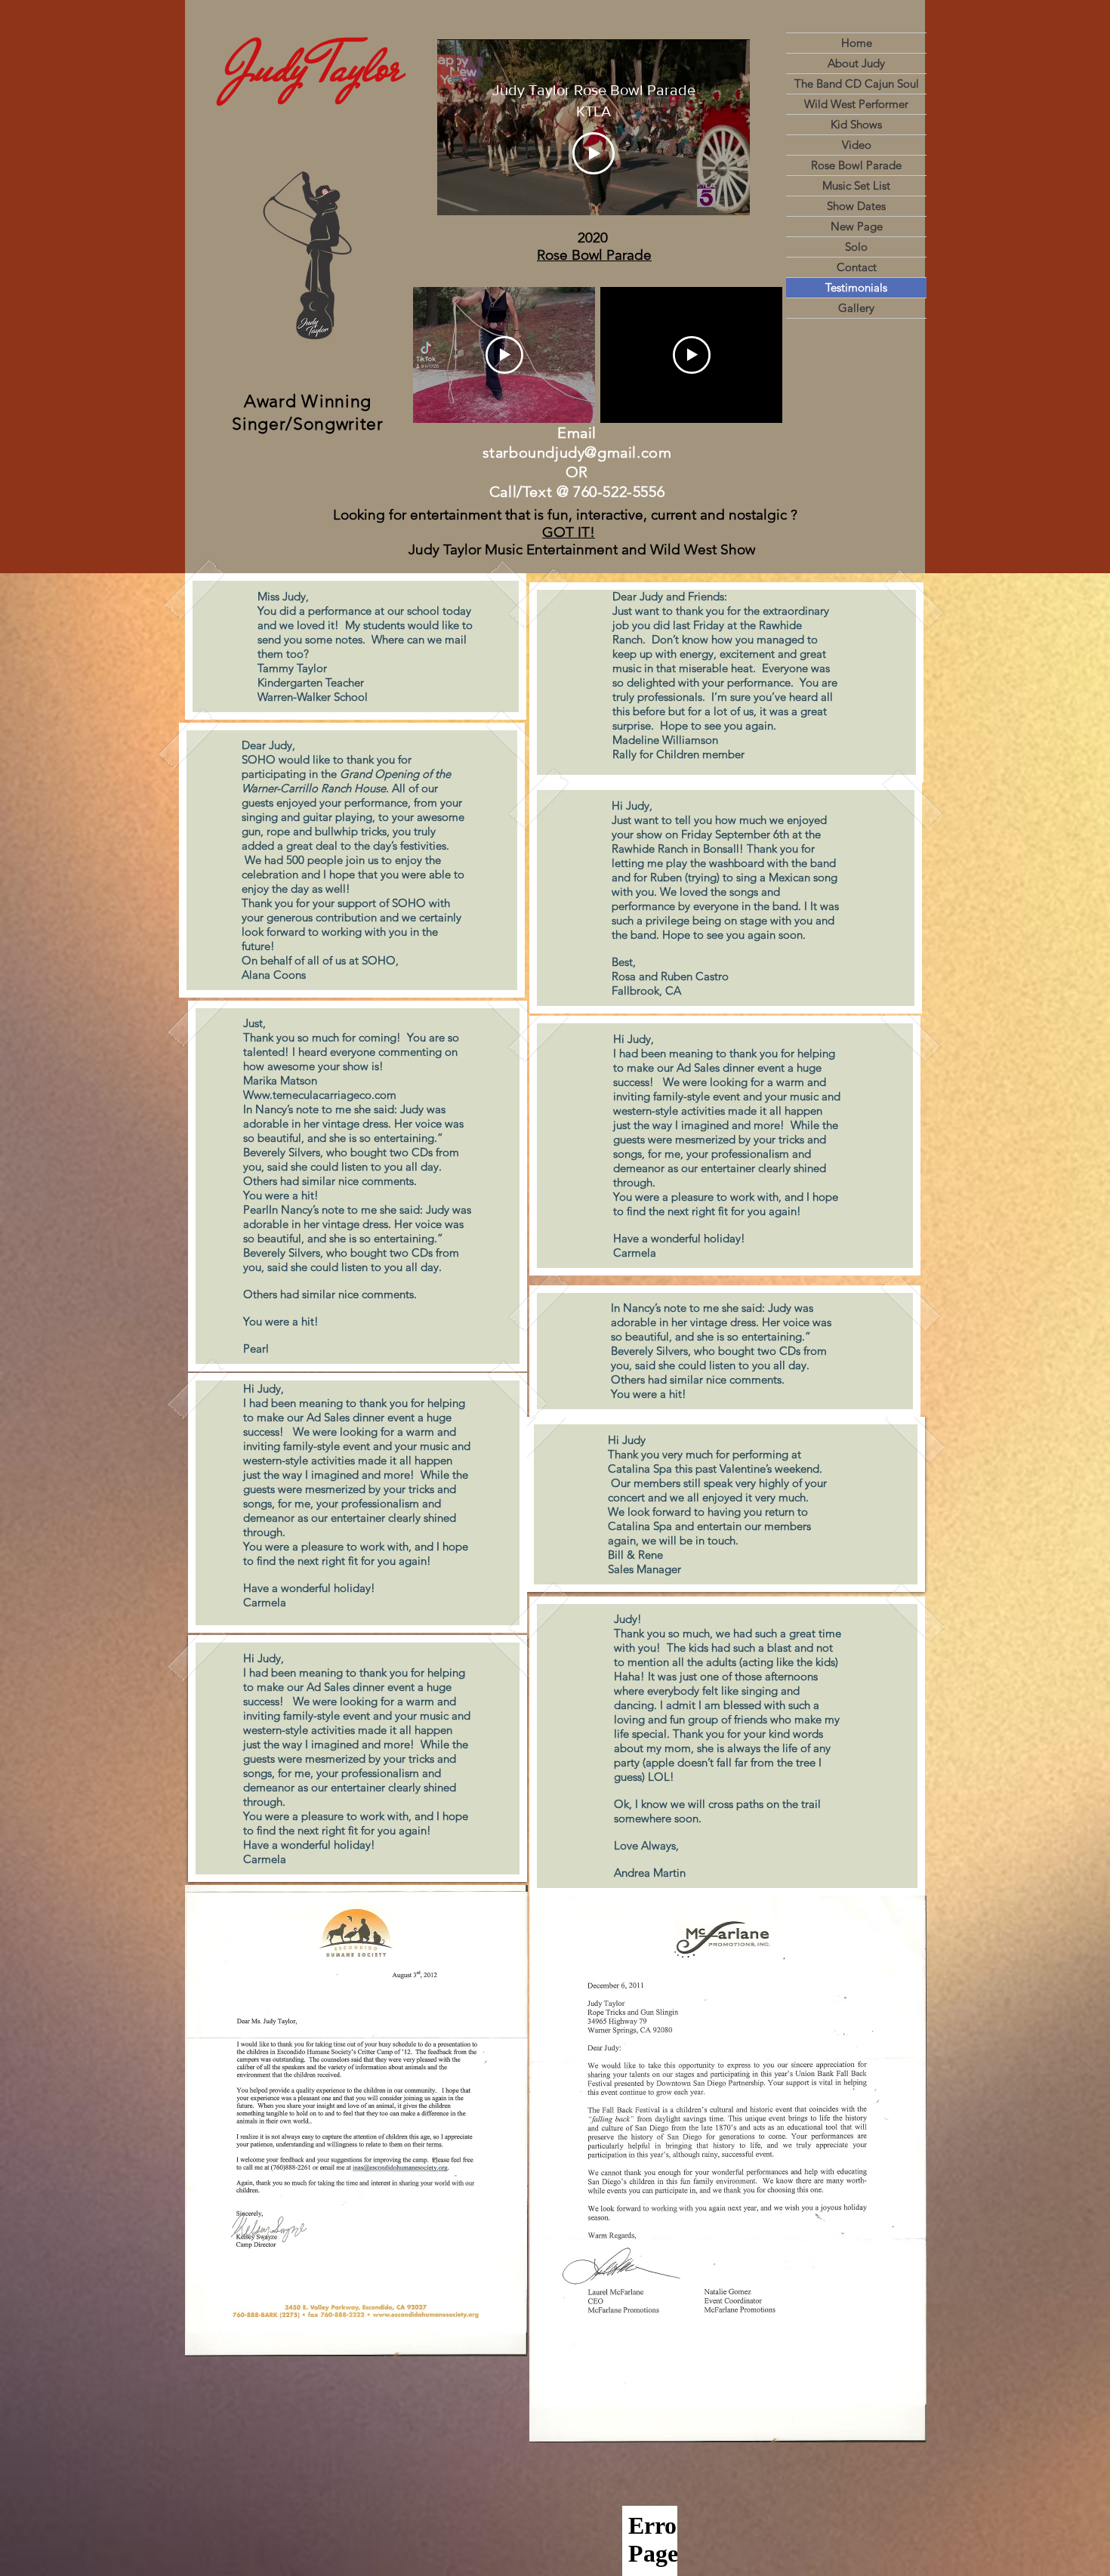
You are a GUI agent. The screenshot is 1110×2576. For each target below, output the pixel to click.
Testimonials (856, 287)
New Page (857, 226)
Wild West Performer (856, 104)
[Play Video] (594, 153)
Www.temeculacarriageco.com (320, 1095)
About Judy (856, 63)
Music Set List (856, 185)
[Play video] (504, 355)
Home (857, 43)
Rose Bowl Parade (856, 165)
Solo (856, 247)
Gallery (856, 308)
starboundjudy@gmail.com (577, 452)
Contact (857, 267)
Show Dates (856, 206)
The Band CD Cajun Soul (857, 83)
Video (857, 145)
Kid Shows (856, 124)
